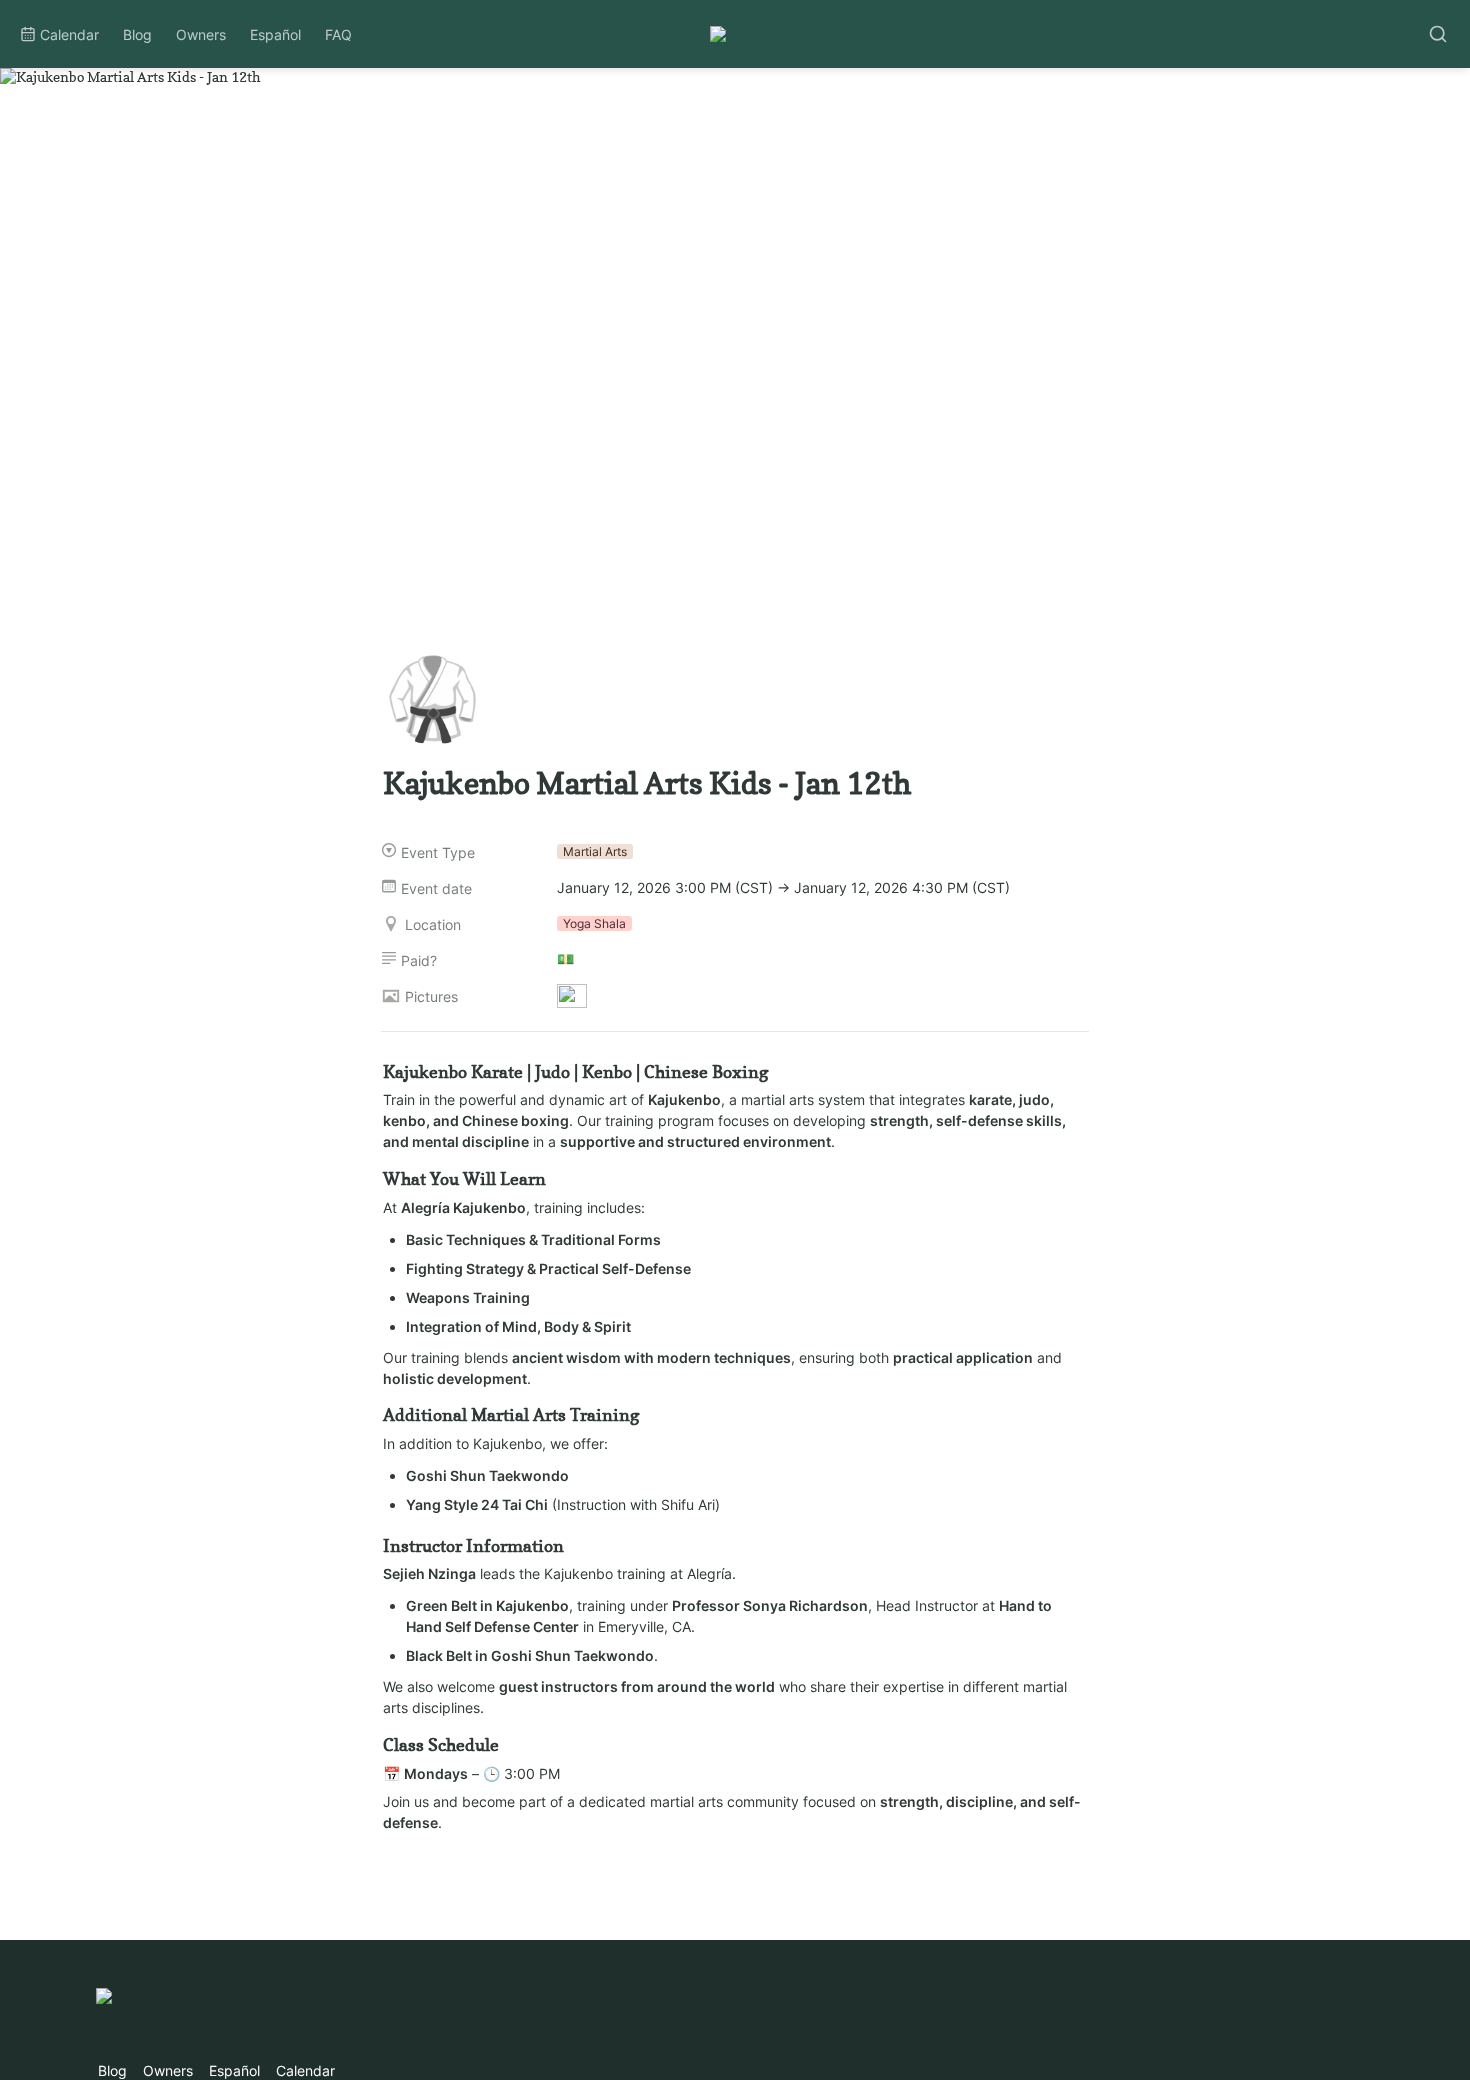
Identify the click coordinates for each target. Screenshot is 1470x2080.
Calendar (69, 34)
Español (275, 34)
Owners (201, 34)
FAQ (338, 34)
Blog (137, 34)
